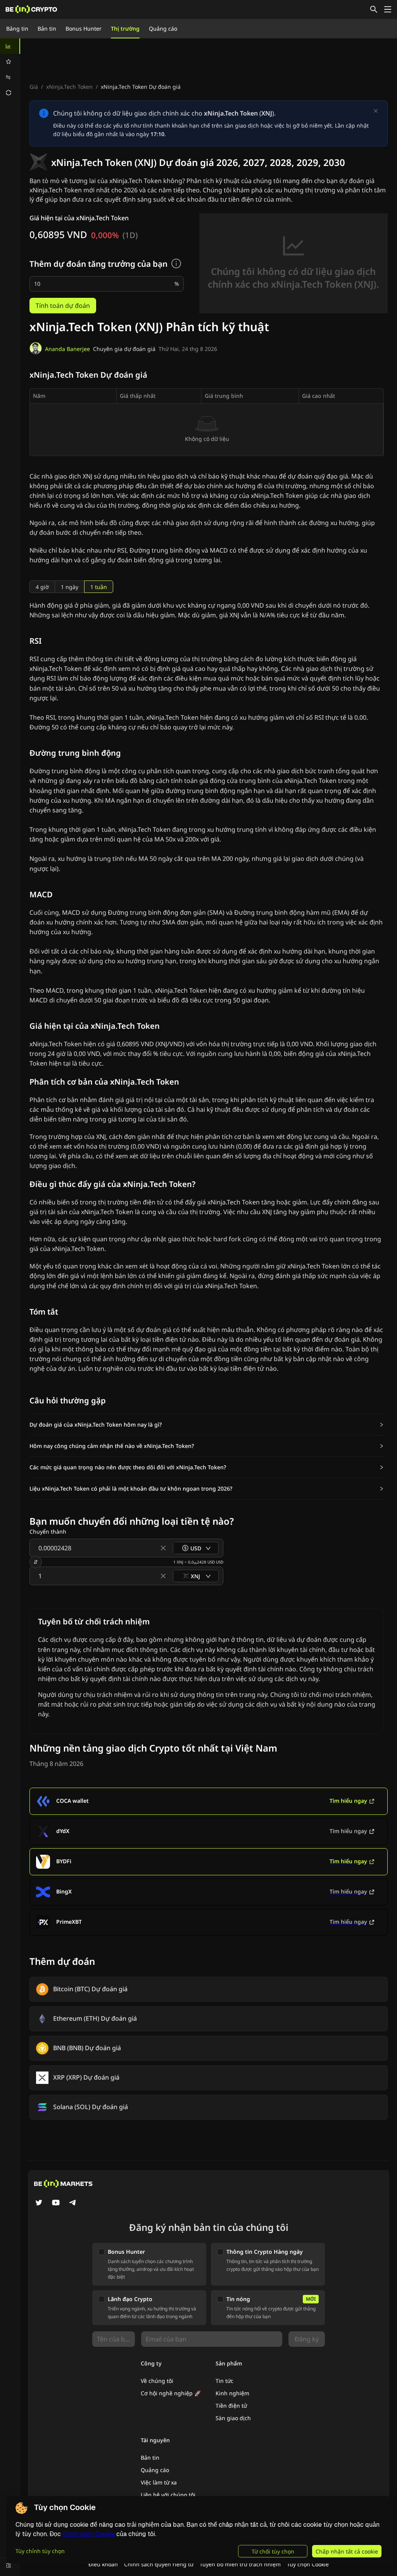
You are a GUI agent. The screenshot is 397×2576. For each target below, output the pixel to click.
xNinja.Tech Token (69, 87)
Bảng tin (17, 29)
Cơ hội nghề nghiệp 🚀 (171, 2393)
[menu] (10, 69)
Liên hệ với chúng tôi (168, 2495)
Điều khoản (103, 2564)
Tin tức (224, 2381)
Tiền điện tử (231, 2406)
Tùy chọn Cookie (308, 2564)
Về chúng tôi (157, 2381)
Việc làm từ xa (159, 2482)
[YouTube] (56, 2203)
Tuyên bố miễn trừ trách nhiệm (240, 2564)
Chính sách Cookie (89, 2534)
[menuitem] (10, 46)
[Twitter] (39, 2203)
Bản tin (47, 29)
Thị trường (125, 29)
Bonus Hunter (84, 29)
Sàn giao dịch (233, 2418)
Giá (34, 87)
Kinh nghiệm (232, 2393)
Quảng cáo (163, 29)
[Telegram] (73, 2203)
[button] (207, 1425)
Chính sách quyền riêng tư (159, 2564)
